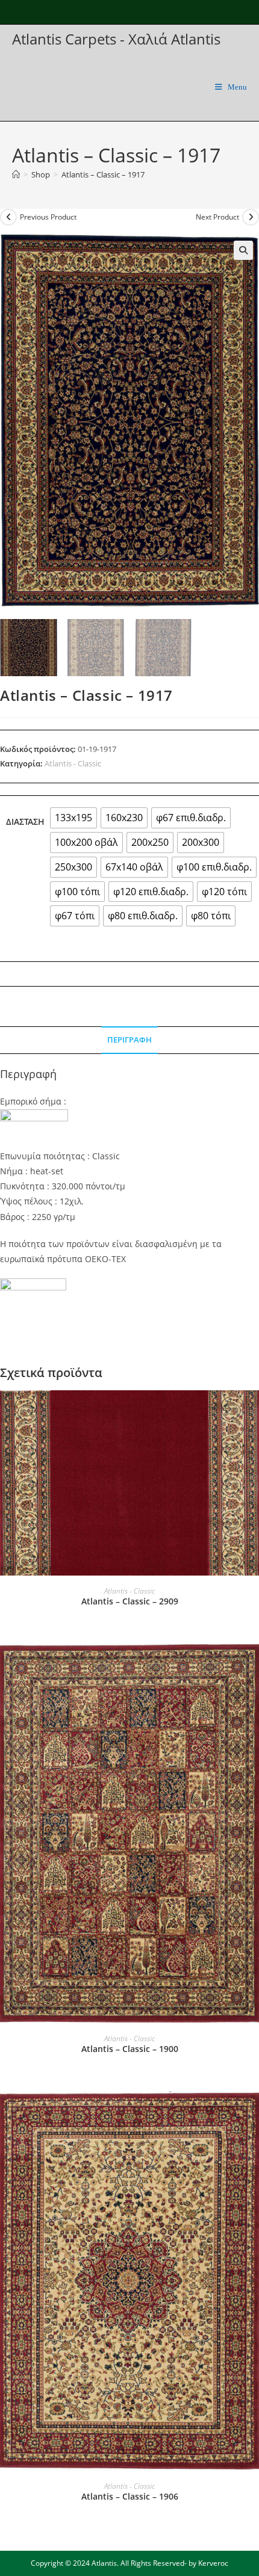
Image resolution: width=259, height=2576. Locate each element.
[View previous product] (8, 217)
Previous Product (48, 217)
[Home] (16, 174)
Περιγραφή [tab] (129, 1040)
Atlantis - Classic (73, 763)
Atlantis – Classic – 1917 (103, 174)
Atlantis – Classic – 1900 (130, 2049)
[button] (243, 250)
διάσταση (25, 821)
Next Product (217, 217)
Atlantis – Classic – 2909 (130, 1601)
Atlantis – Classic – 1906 (130, 2496)
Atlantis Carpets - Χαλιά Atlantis (116, 39)
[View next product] (251, 217)
